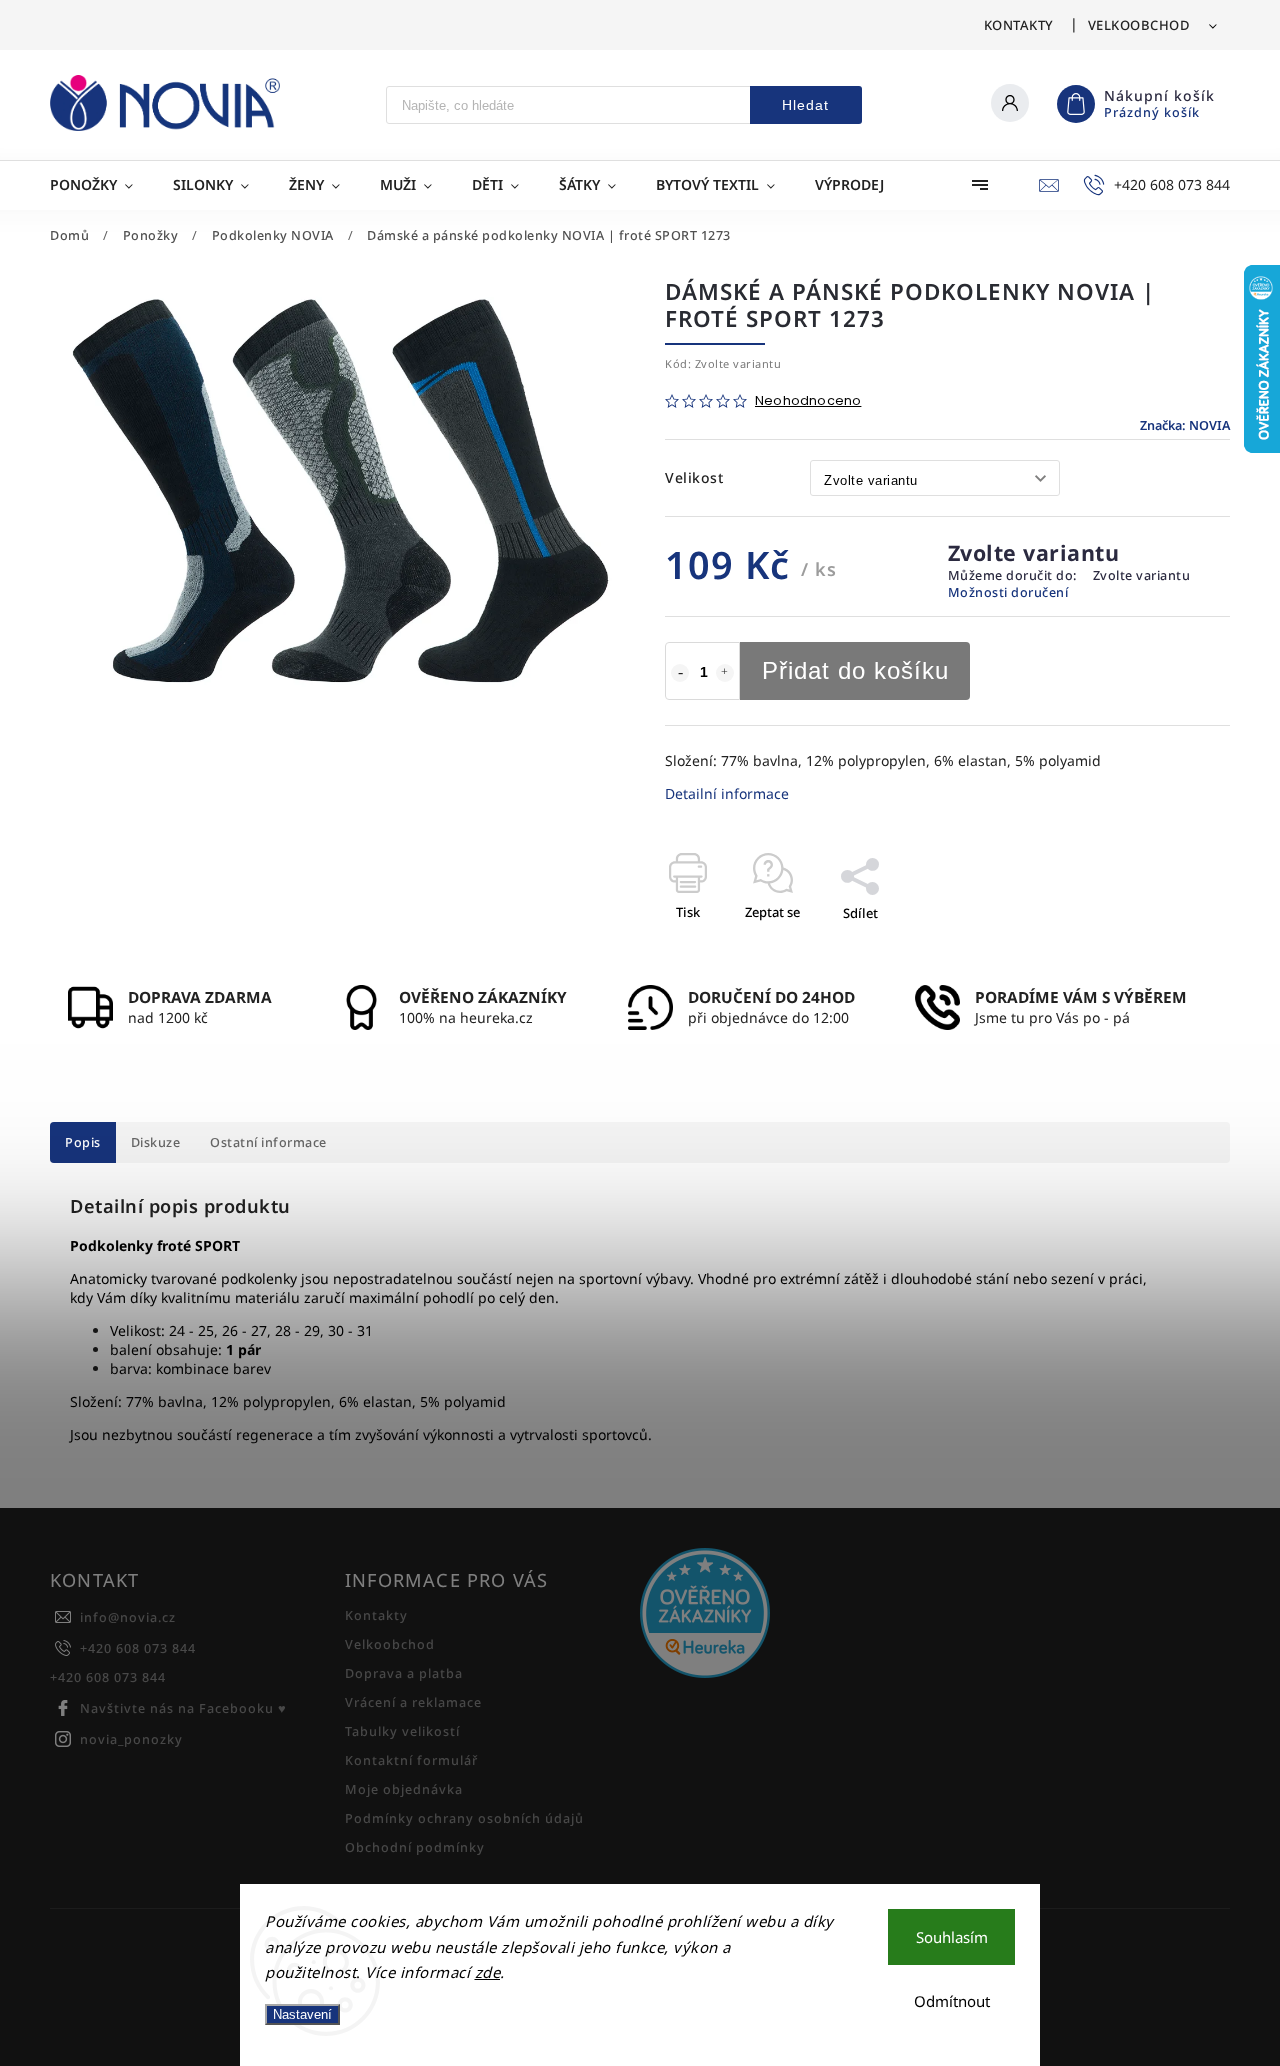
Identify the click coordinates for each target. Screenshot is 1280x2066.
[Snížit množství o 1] (680, 673)
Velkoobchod (1139, 25)
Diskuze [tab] (156, 1142)
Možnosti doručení (1008, 592)
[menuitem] (101, 185)
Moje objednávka (404, 1789)
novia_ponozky (131, 1739)
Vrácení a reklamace (413, 1702)
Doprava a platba (404, 1673)
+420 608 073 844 (138, 1648)
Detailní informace (727, 793)
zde (488, 1972)
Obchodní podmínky (415, 1847)
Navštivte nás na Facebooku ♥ (183, 1708)
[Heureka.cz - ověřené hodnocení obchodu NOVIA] (780, 1615)
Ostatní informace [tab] (268, 1142)
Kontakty (1019, 25)
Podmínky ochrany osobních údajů (464, 1818)
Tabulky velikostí (402, 1731)
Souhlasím (952, 1937)
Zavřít (1166, 948)
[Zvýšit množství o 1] (725, 673)
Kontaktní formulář (411, 1760)
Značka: (1185, 425)
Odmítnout (952, 2001)
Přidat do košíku (855, 670)
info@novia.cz (128, 1617)
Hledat (805, 105)
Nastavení (302, 2014)
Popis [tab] (83, 1142)
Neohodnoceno (808, 401)
